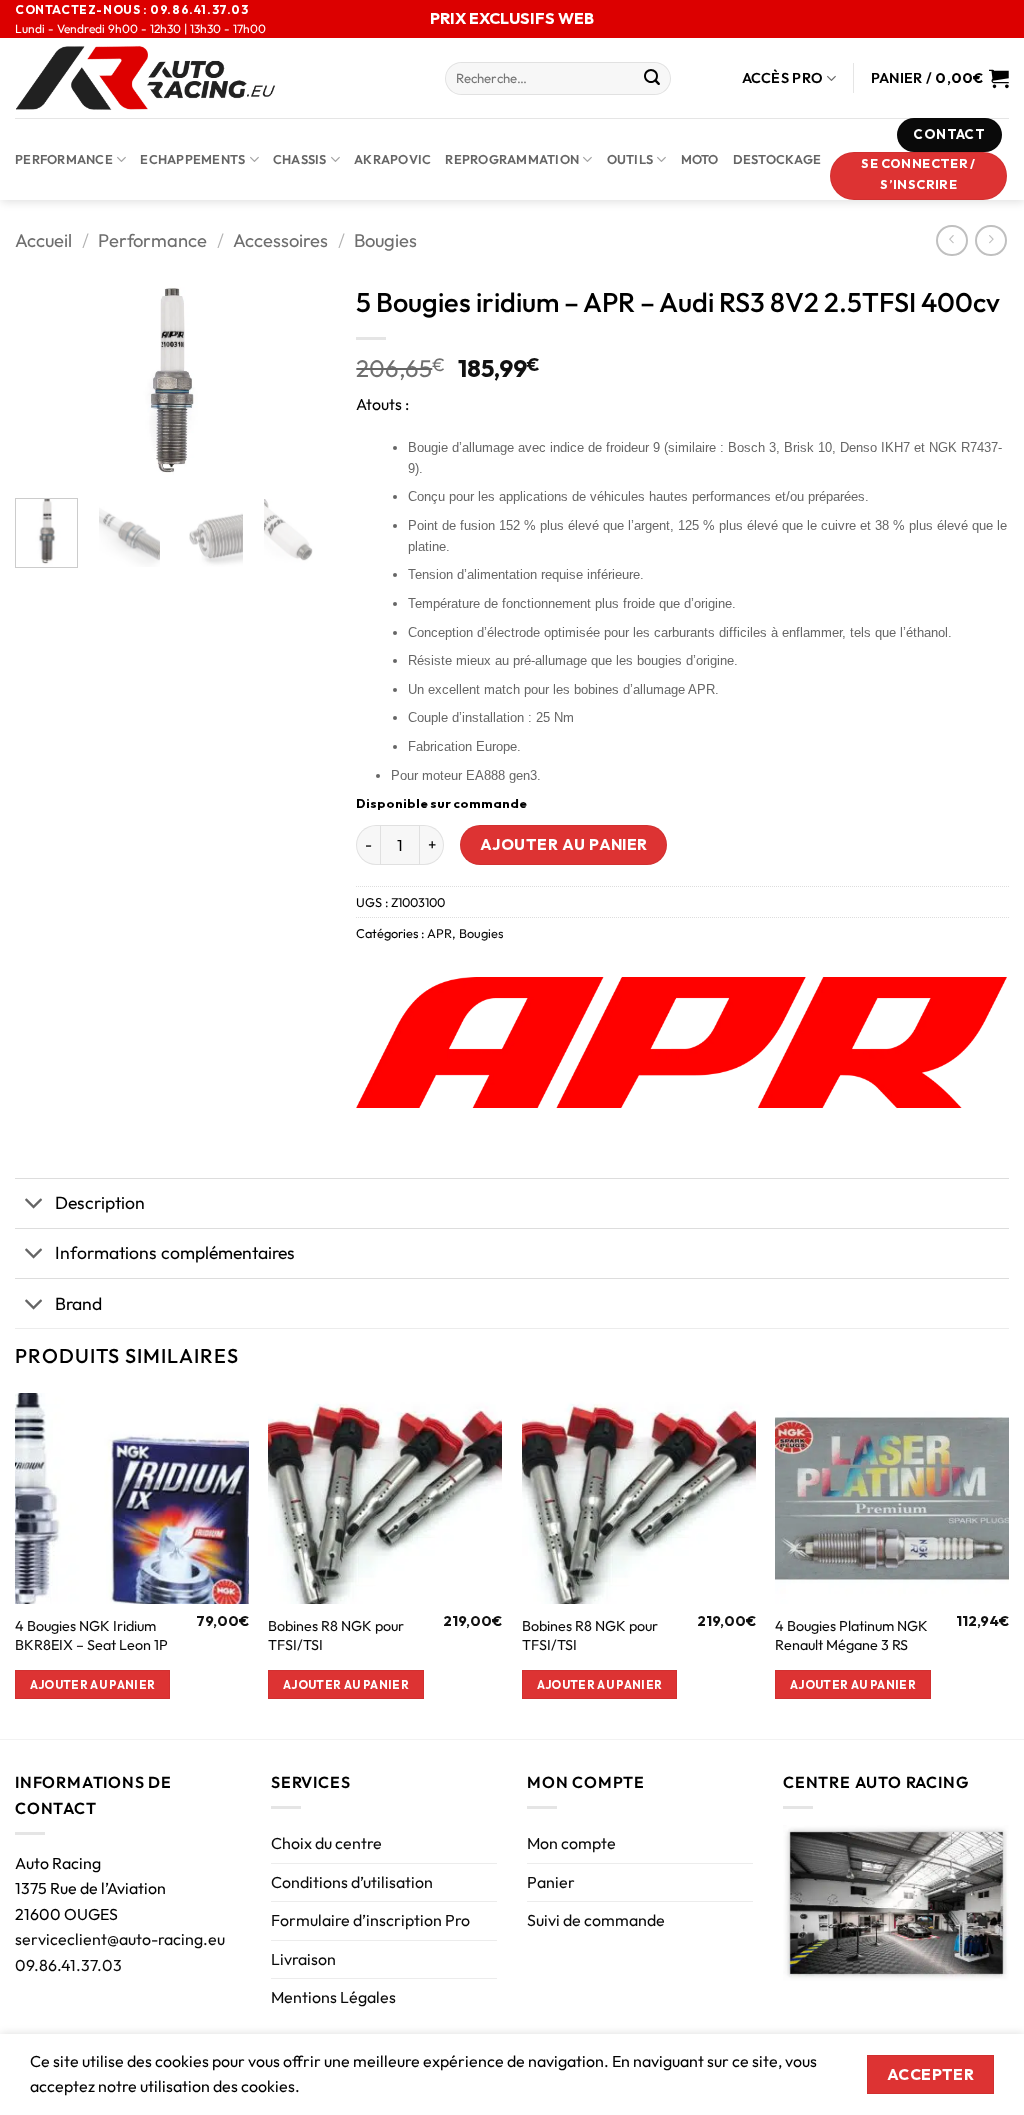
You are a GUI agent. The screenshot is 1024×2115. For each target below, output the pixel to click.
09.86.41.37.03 (68, 1965)
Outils (630, 159)
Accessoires (280, 240)
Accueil (43, 240)
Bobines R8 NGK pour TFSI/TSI (336, 1635)
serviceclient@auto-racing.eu (120, 1939)
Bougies (385, 240)
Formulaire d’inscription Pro (370, 1920)
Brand (78, 1303)
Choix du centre (326, 1843)
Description (100, 1202)
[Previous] (46, 379)
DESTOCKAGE (777, 159)
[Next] (295, 379)
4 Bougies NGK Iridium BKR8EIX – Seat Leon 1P (91, 1635)
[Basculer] (34, 1205)
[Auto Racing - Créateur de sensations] (215, 78)
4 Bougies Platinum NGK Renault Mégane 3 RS (851, 1635)
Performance (64, 159)
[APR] (681, 1042)
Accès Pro (783, 78)
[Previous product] (990, 240)
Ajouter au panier (564, 844)
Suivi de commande (596, 1920)
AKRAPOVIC (392, 159)
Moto (700, 159)
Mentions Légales (333, 1997)
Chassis (300, 159)
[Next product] (951, 240)
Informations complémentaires (175, 1252)
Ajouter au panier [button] (93, 1684)
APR (439, 933)
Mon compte (571, 1843)
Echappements (192, 159)
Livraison (303, 1959)
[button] (919, 176)
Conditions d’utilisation (352, 1882)
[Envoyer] (652, 79)
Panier (551, 1882)
